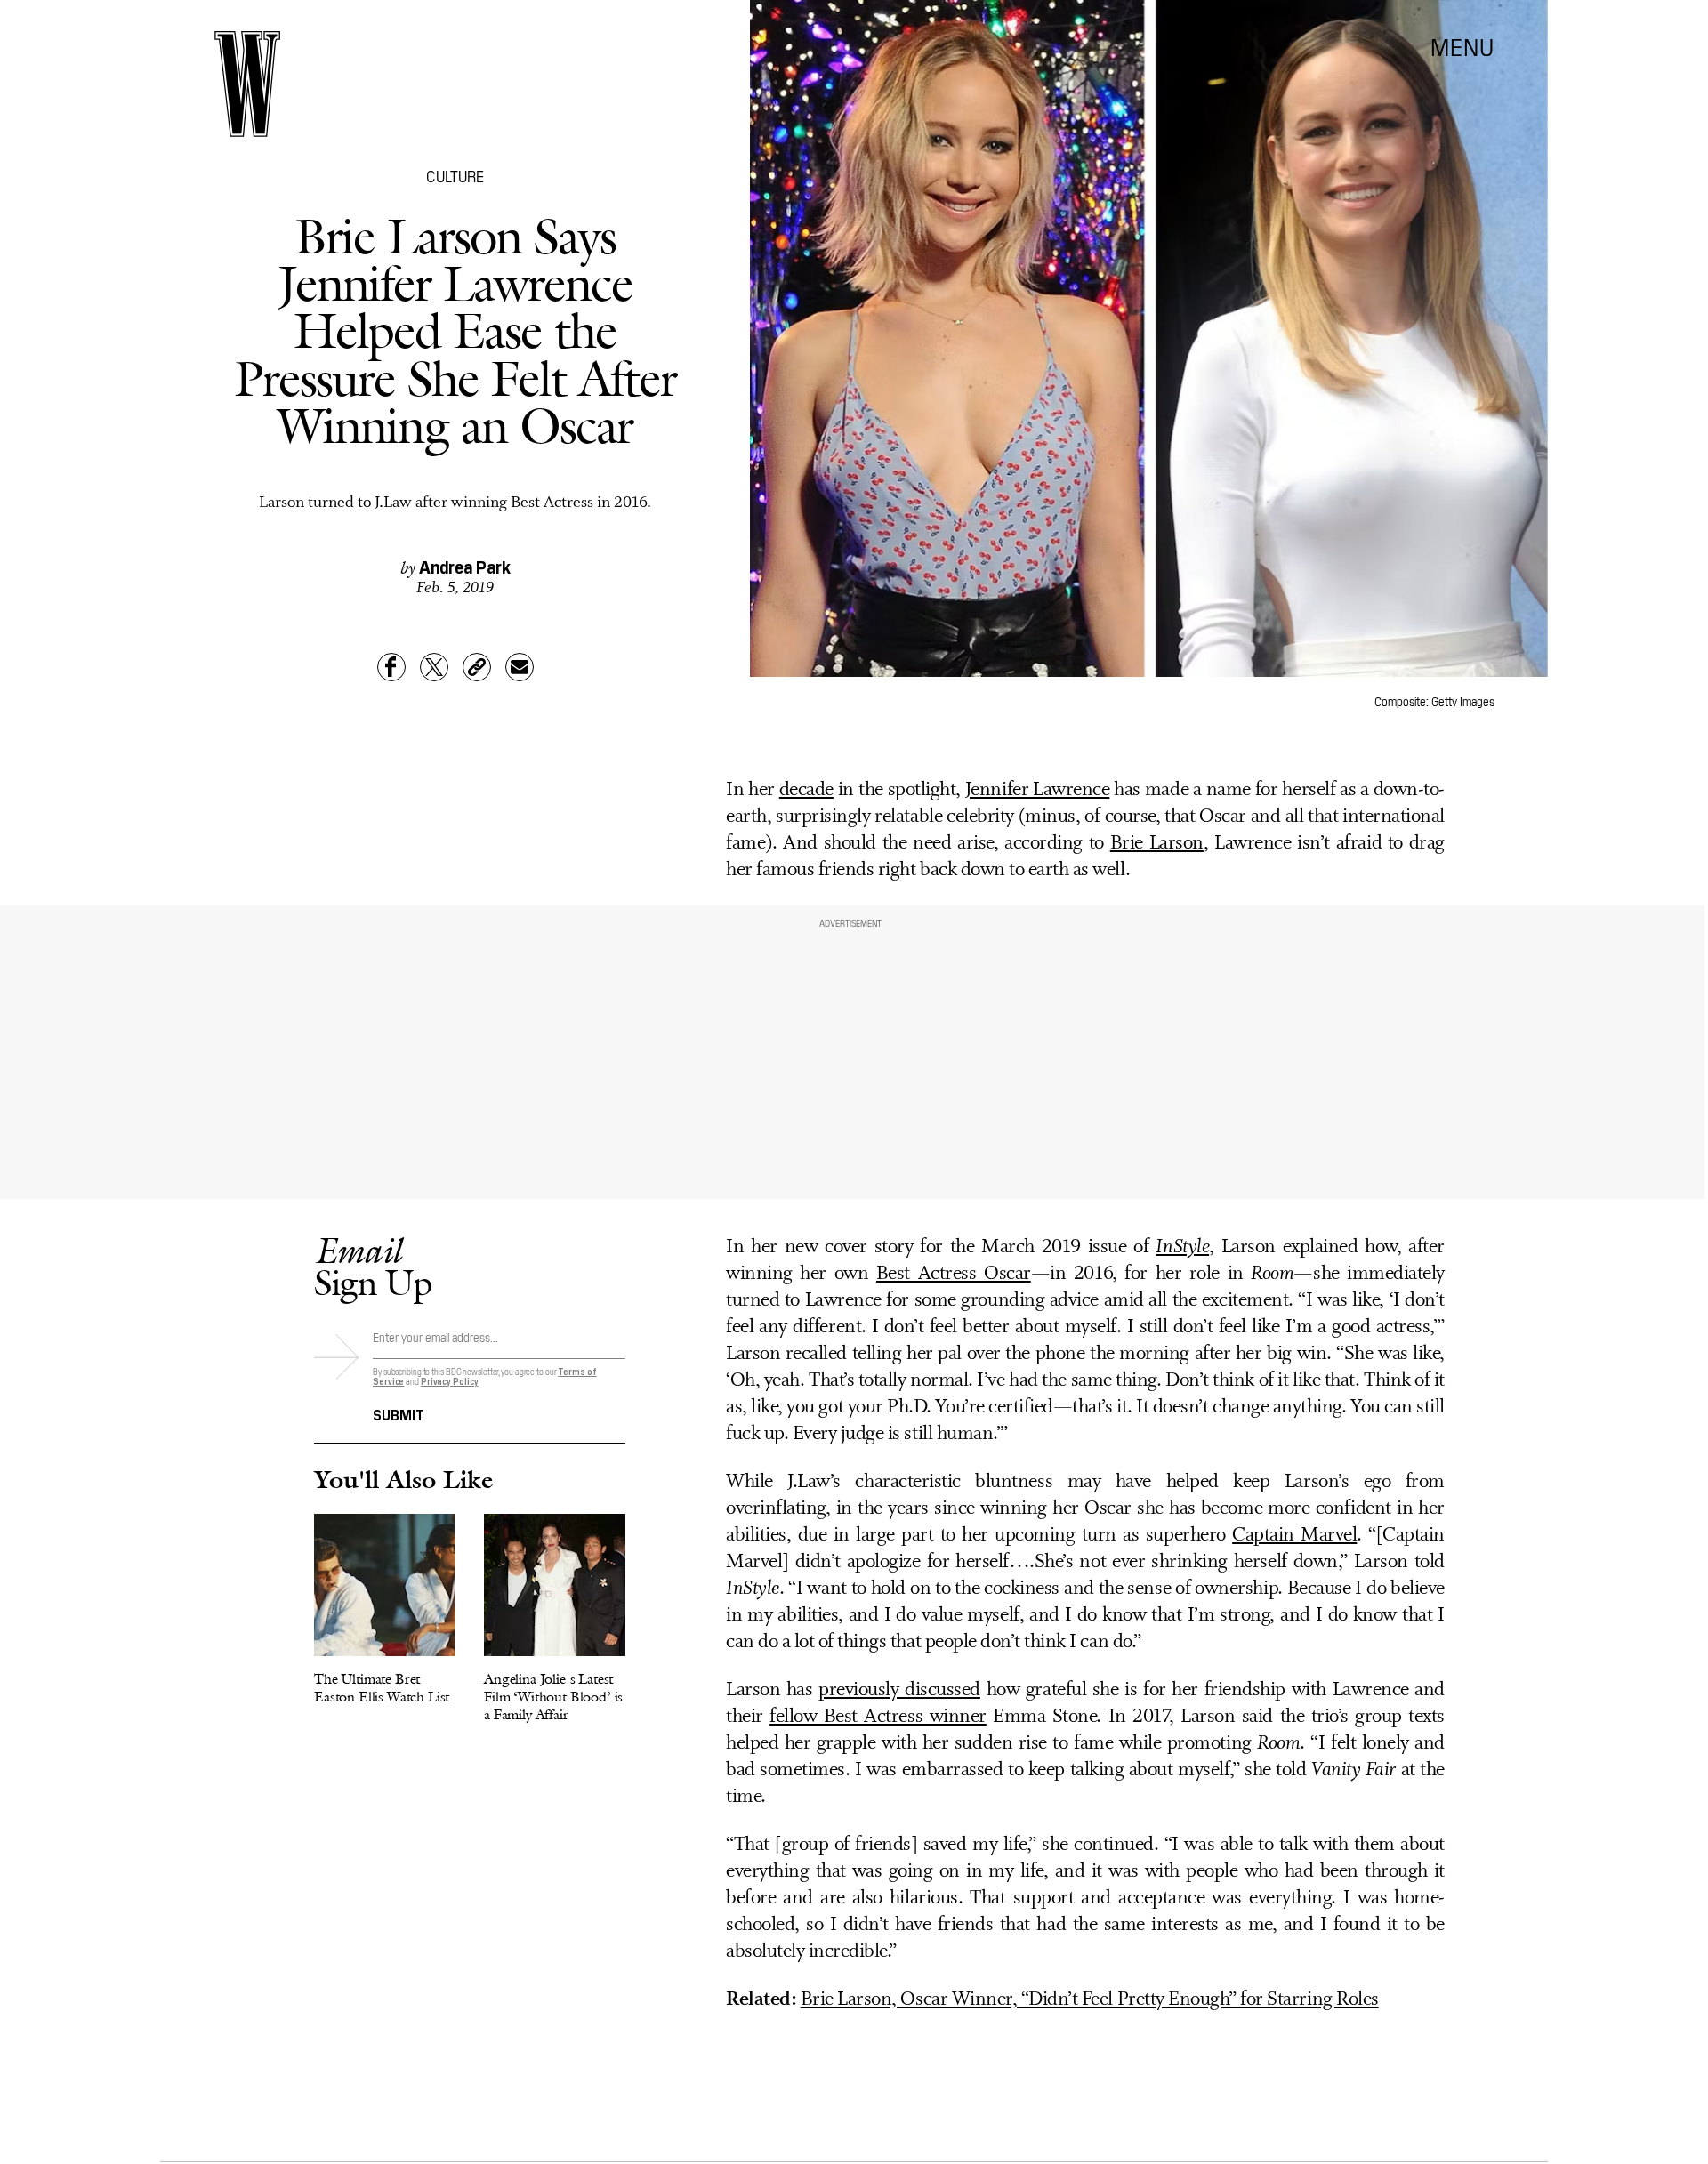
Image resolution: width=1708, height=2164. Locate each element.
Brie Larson (1157, 844)
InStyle (1182, 1247)
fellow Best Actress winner (878, 1717)
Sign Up (373, 1266)
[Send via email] (520, 667)
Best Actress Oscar (954, 1274)
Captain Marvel (1294, 1536)
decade (806, 790)
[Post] (434, 667)
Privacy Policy (450, 1381)
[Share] (391, 667)
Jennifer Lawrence (1037, 790)
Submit (399, 1413)
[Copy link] (477, 667)
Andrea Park (465, 566)
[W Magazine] (247, 84)
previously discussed (899, 1690)
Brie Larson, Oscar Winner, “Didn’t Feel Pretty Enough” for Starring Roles (1090, 2000)
